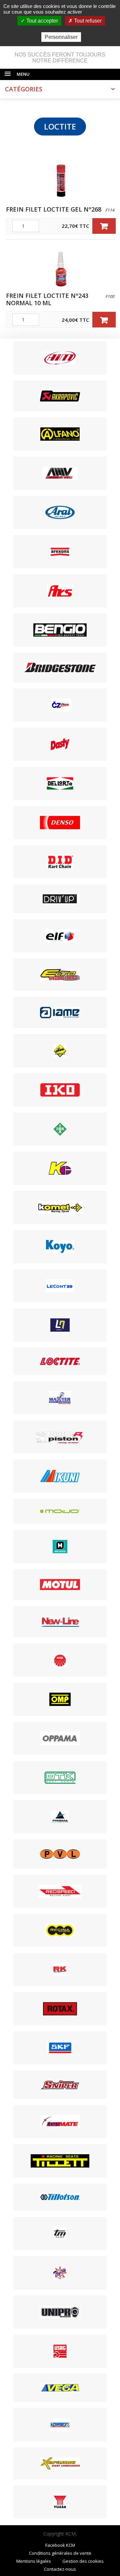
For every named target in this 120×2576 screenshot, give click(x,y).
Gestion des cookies (83, 2561)
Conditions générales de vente (60, 2553)
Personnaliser (61, 37)
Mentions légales (34, 2561)
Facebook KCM (60, 2545)
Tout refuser (87, 21)
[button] (104, 226)
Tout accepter (41, 21)
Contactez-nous (60, 2569)
